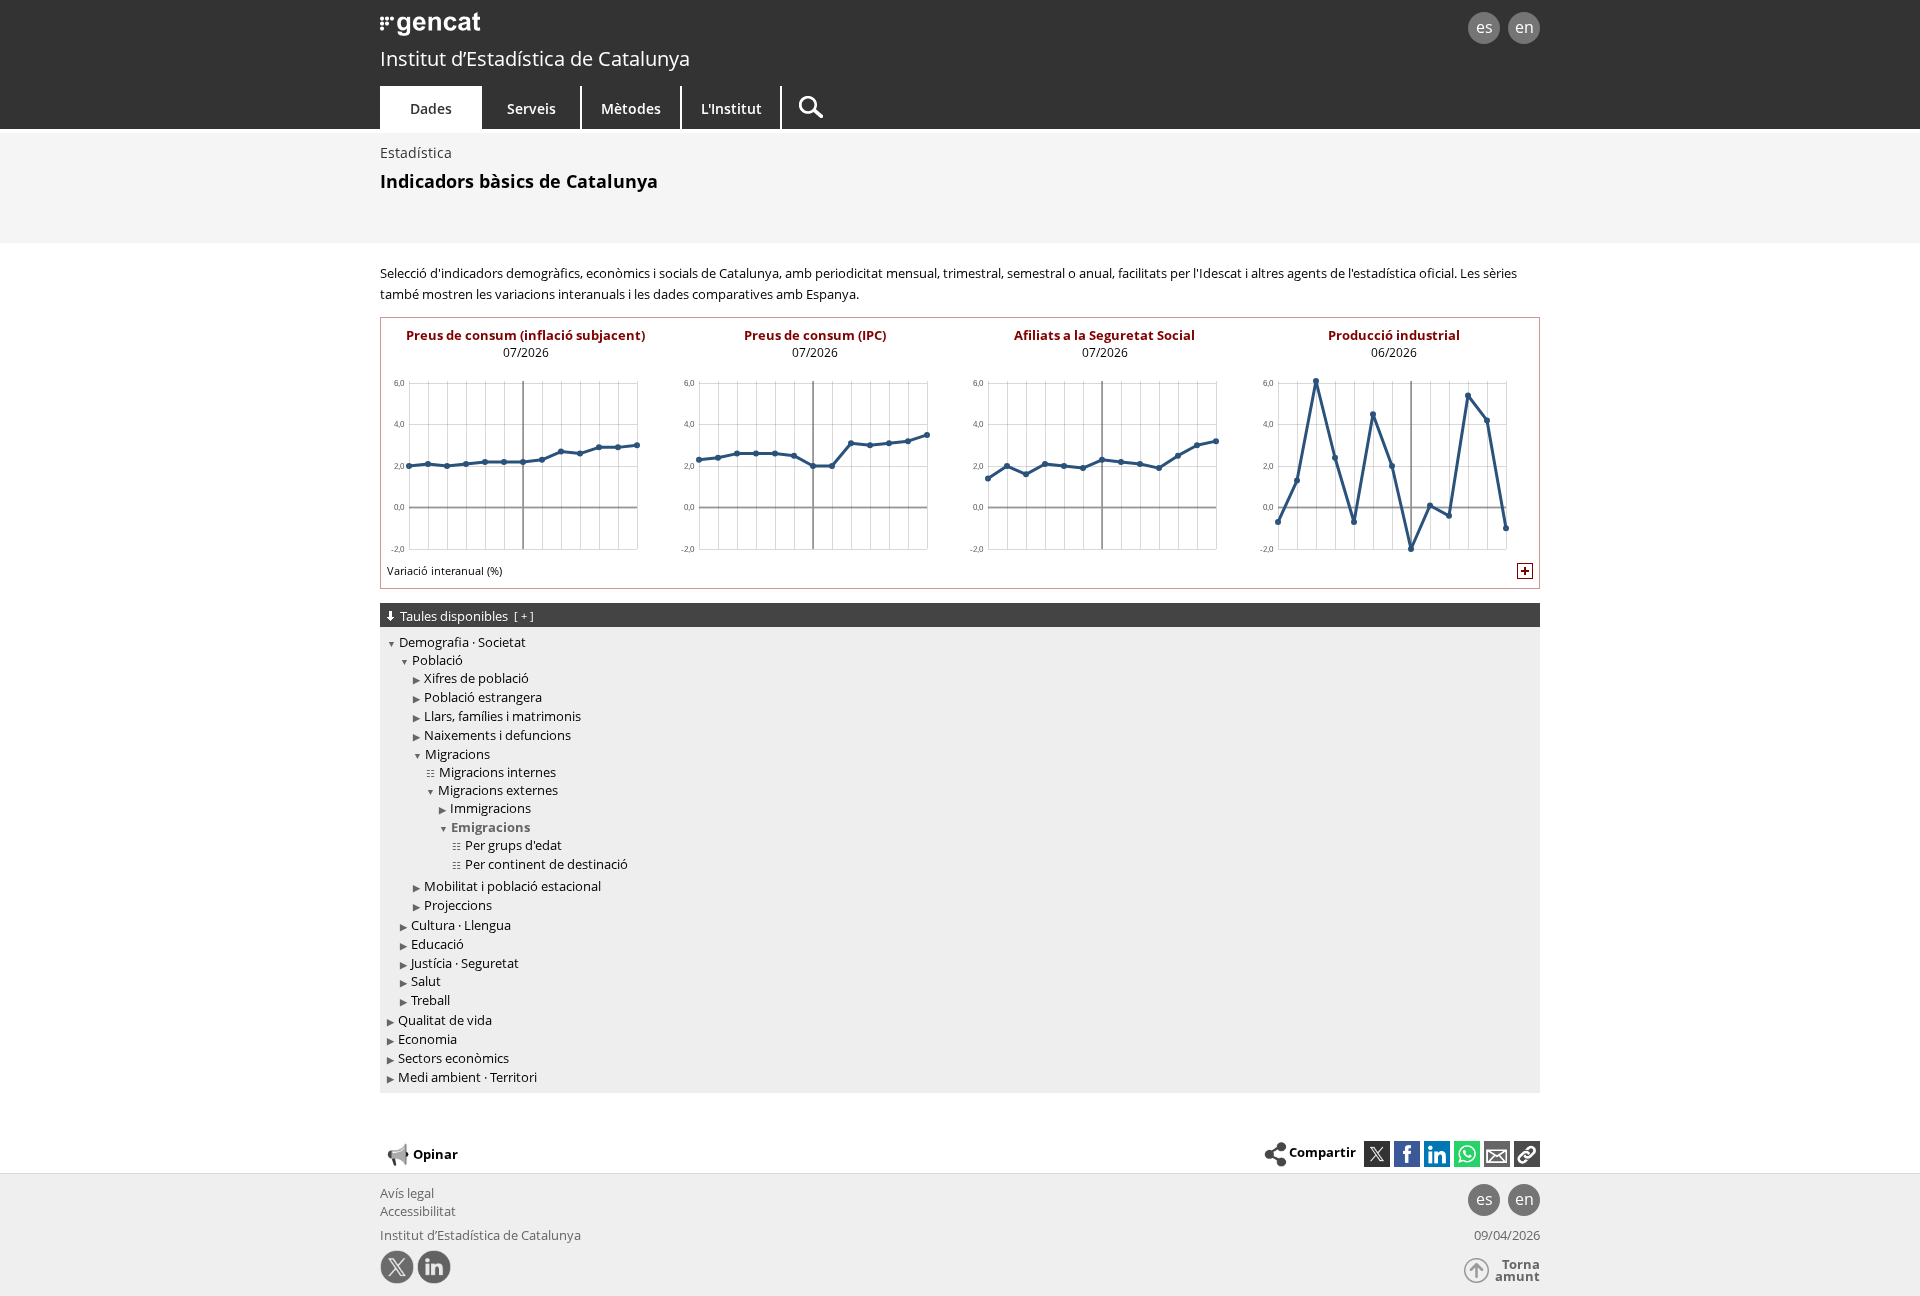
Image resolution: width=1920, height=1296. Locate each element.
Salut (426, 981)
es (1484, 27)
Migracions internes (497, 772)
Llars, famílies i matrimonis (502, 716)
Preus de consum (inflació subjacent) (525, 335)
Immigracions (490, 808)
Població (437, 660)
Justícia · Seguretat (465, 963)
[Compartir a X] (1377, 1154)
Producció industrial (1394, 335)
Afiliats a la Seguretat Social (1104, 335)
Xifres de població (476, 678)
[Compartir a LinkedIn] (1437, 1154)
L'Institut (731, 108)
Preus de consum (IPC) (815, 335)
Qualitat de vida (445, 1020)
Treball (430, 1000)
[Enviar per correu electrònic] (1497, 1154)
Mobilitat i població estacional (512, 886)
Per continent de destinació (546, 864)
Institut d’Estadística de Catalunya (535, 58)
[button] (1527, 1154)
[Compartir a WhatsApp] (1467, 1154)
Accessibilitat (418, 1211)
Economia (427, 1039)
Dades (431, 108)
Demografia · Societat (462, 642)
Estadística (416, 152)
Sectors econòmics (453, 1058)
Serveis (531, 108)
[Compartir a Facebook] (1407, 1154)
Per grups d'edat (513, 845)
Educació (437, 944)
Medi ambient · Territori (467, 1077)
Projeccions (458, 905)
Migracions (457, 754)
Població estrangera (483, 697)
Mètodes (631, 108)
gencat (612, 29)
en (1524, 27)
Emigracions (490, 827)
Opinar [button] (435, 1153)
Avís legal (407, 1193)
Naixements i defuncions (497, 735)
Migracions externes (498, 790)
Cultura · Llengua (461, 925)
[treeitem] (956, 822)
